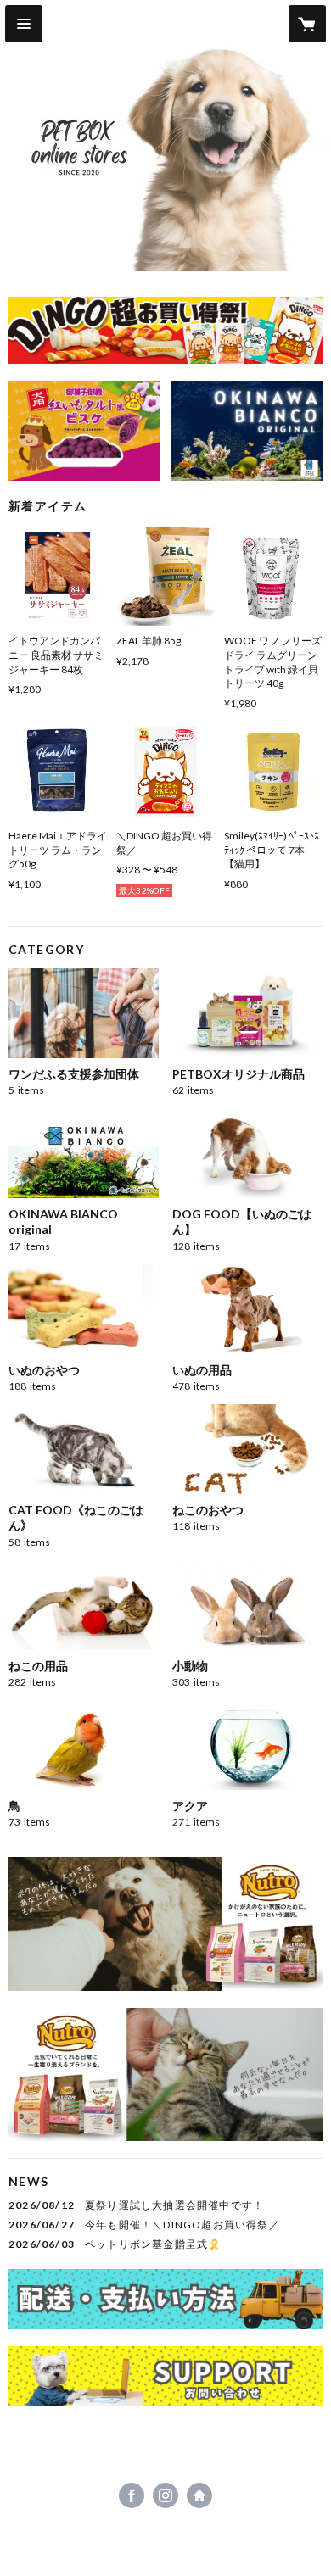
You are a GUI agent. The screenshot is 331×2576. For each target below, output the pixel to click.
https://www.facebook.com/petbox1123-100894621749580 (132, 2495)
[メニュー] (24, 24)
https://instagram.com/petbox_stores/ (165, 2495)
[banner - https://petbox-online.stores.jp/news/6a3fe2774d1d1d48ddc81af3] (165, 330)
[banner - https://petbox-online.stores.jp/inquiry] (165, 2376)
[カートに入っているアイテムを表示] (307, 24)
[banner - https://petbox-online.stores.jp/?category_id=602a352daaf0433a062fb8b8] (247, 431)
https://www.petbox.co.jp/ (199, 2495)
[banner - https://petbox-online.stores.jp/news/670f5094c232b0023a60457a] (165, 2299)
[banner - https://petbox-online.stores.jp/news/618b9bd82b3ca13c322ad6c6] (84, 431)
